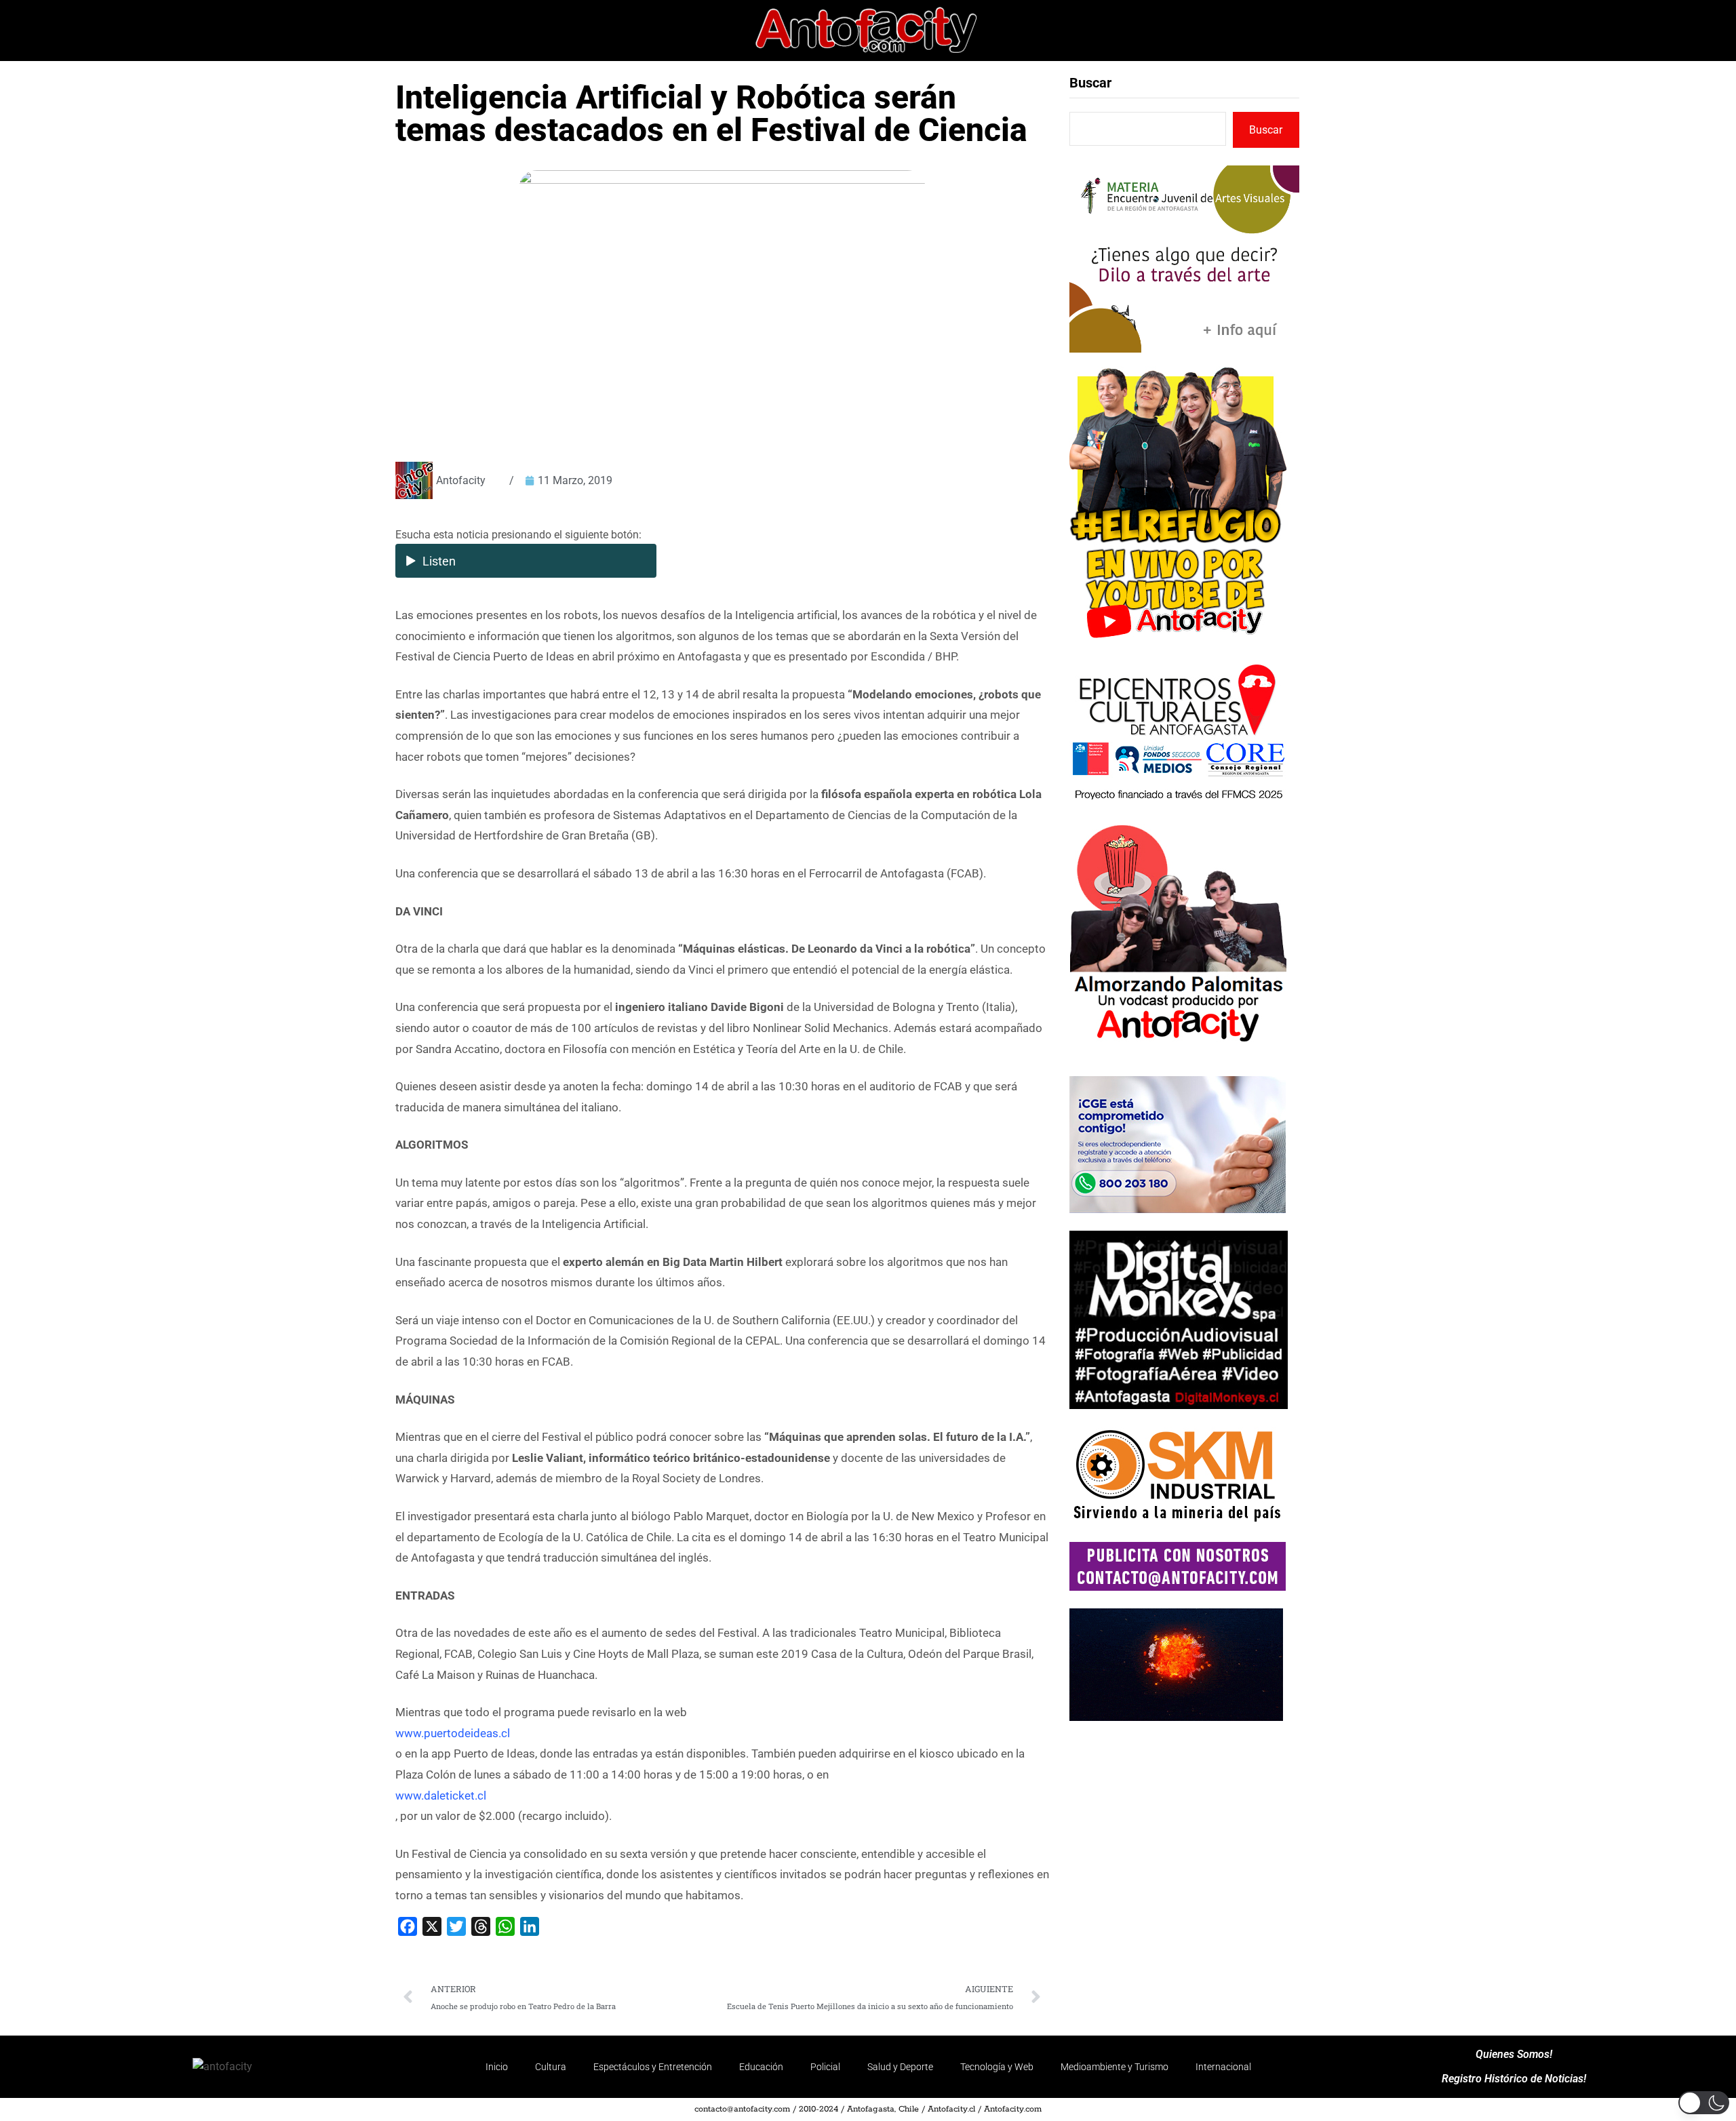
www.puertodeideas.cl (453, 1733)
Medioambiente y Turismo (1114, 2067)
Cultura (551, 2067)
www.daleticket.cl (441, 1796)
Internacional (1223, 2067)
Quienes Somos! (1514, 2055)
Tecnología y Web (997, 2067)
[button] (1704, 2103)
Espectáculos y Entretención (653, 2067)
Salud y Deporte (900, 2067)
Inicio (497, 2067)
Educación (761, 2067)
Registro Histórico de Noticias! (1514, 2079)
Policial (825, 2067)
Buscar (1090, 83)
